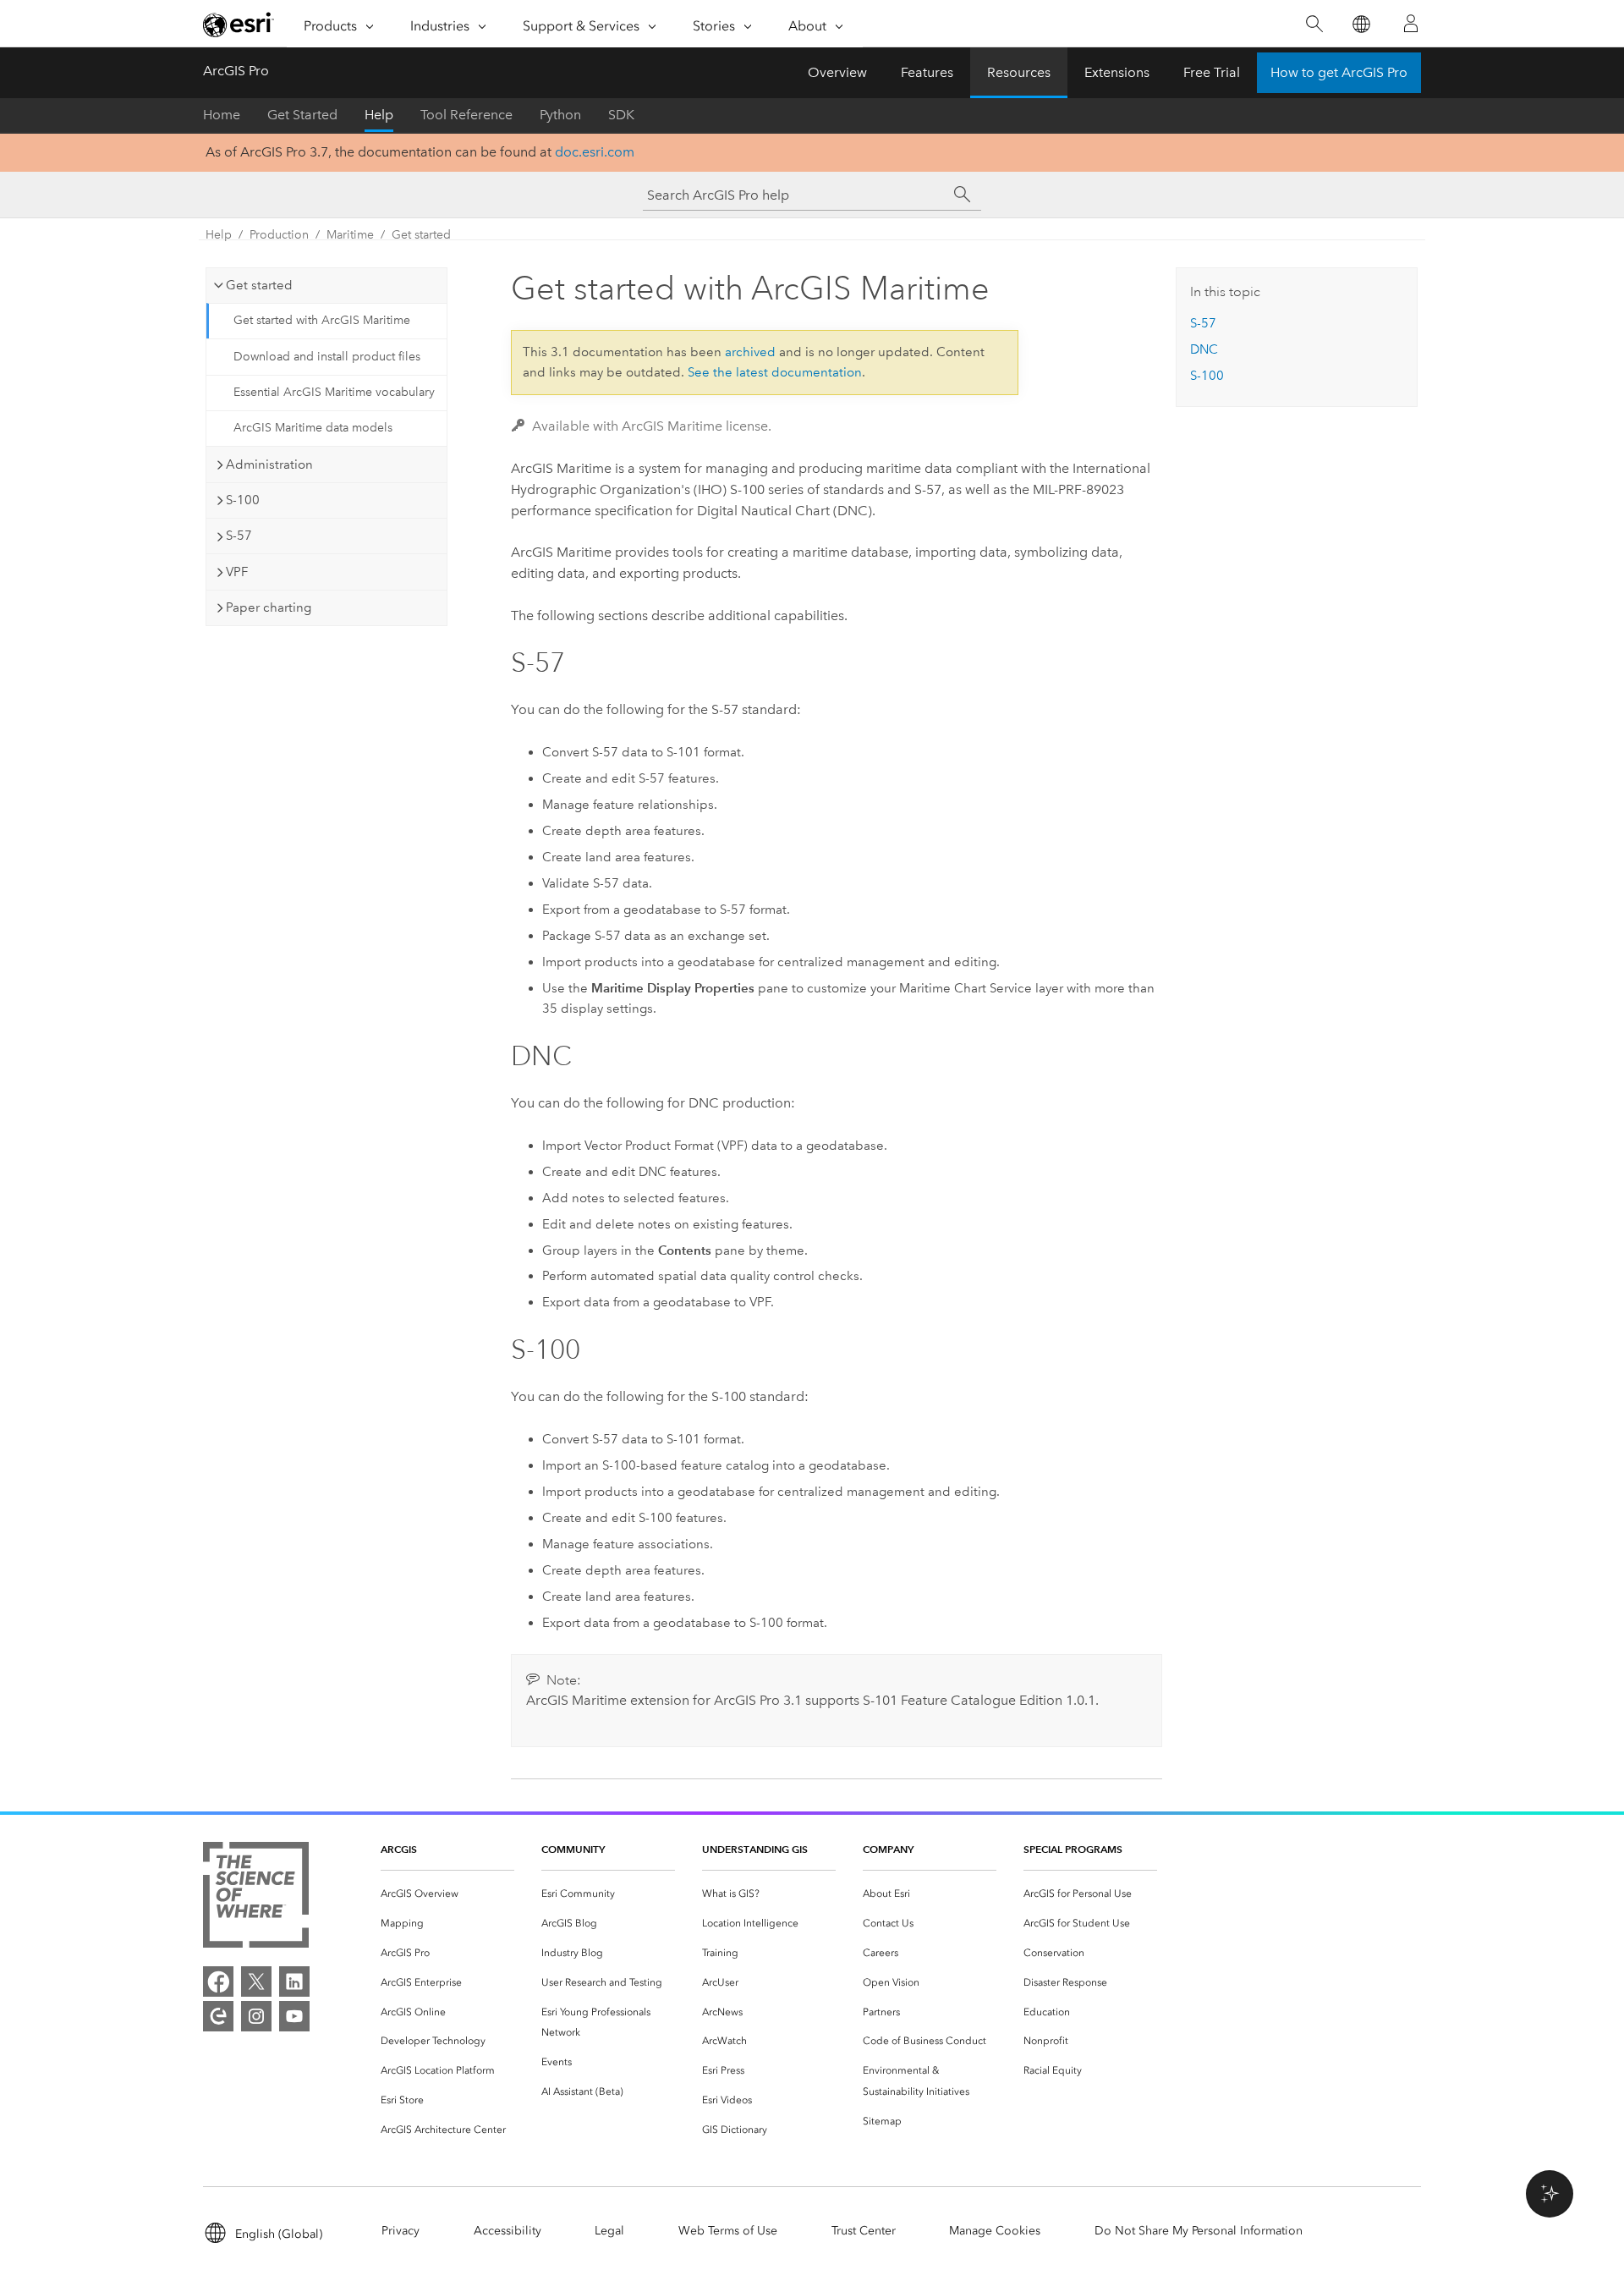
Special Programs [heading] (1073, 1849)
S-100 (1207, 376)
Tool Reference (466, 115)
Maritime (350, 235)
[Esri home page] (239, 25)
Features (927, 72)
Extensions (1117, 72)
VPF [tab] (237, 572)
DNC (1204, 349)
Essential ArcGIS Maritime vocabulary (334, 392)
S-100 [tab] (243, 500)
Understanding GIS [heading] (755, 1849)
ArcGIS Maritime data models (313, 428)
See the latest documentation (775, 372)
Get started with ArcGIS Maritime (322, 320)
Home (222, 115)
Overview (837, 72)
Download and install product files (327, 357)
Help (379, 115)
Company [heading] (888, 1849)
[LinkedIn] (294, 1981)
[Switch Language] (1361, 24)
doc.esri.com (595, 152)
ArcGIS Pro (236, 71)
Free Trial (1212, 72)
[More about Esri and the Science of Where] (256, 1898)
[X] (256, 1981)
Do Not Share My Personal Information (1199, 2231)
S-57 (1203, 323)
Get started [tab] (259, 285)
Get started (421, 235)
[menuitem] (447, 1894)
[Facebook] (218, 1981)
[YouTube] (294, 2016)
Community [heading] (573, 1849)
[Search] (1314, 24)
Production (279, 235)
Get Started (302, 115)
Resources (1019, 72)
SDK (621, 115)
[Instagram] (256, 2016)
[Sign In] (1411, 24)
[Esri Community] (218, 2016)
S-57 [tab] (239, 536)
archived (750, 352)
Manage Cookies (995, 2231)
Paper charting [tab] (269, 607)
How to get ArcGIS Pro (1339, 72)
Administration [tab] (269, 464)
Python (560, 115)
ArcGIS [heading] (399, 1849)
